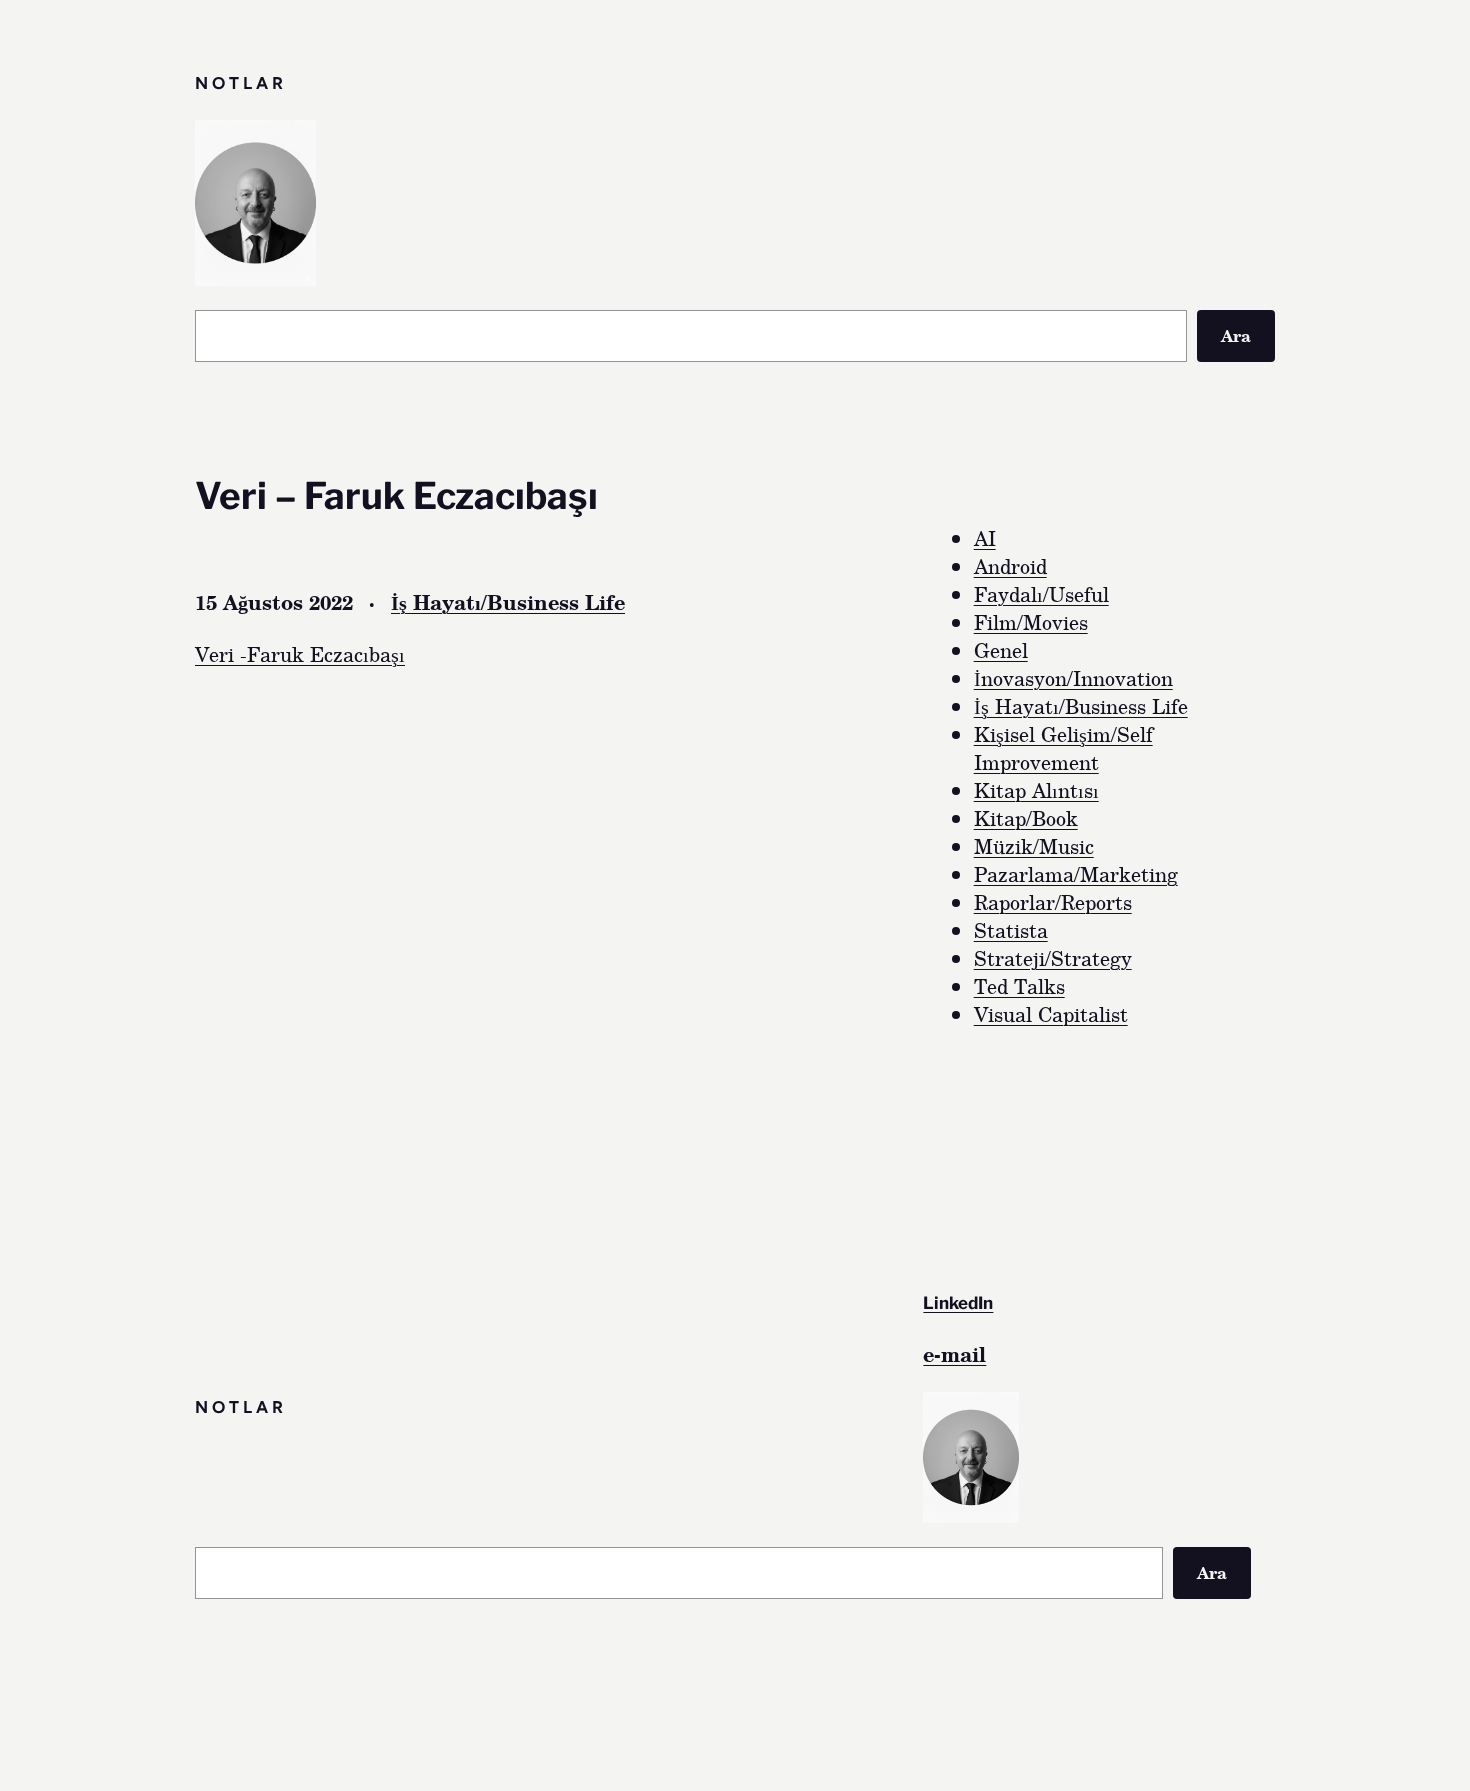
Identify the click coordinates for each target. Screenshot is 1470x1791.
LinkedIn (958, 1303)
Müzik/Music (1034, 846)
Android (1010, 566)
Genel (1001, 650)
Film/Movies (1031, 622)
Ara (1236, 335)
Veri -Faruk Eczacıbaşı (300, 654)
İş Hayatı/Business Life (508, 602)
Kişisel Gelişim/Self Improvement (1063, 748)
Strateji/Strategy (1053, 958)
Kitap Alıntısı (1036, 790)
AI (985, 538)
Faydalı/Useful (1041, 594)
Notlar (241, 83)
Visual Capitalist (1051, 1014)
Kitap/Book (1026, 818)
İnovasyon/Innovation (1073, 678)
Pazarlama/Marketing (1076, 874)
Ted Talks (1019, 986)
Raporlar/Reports (1053, 902)
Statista (1011, 930)
